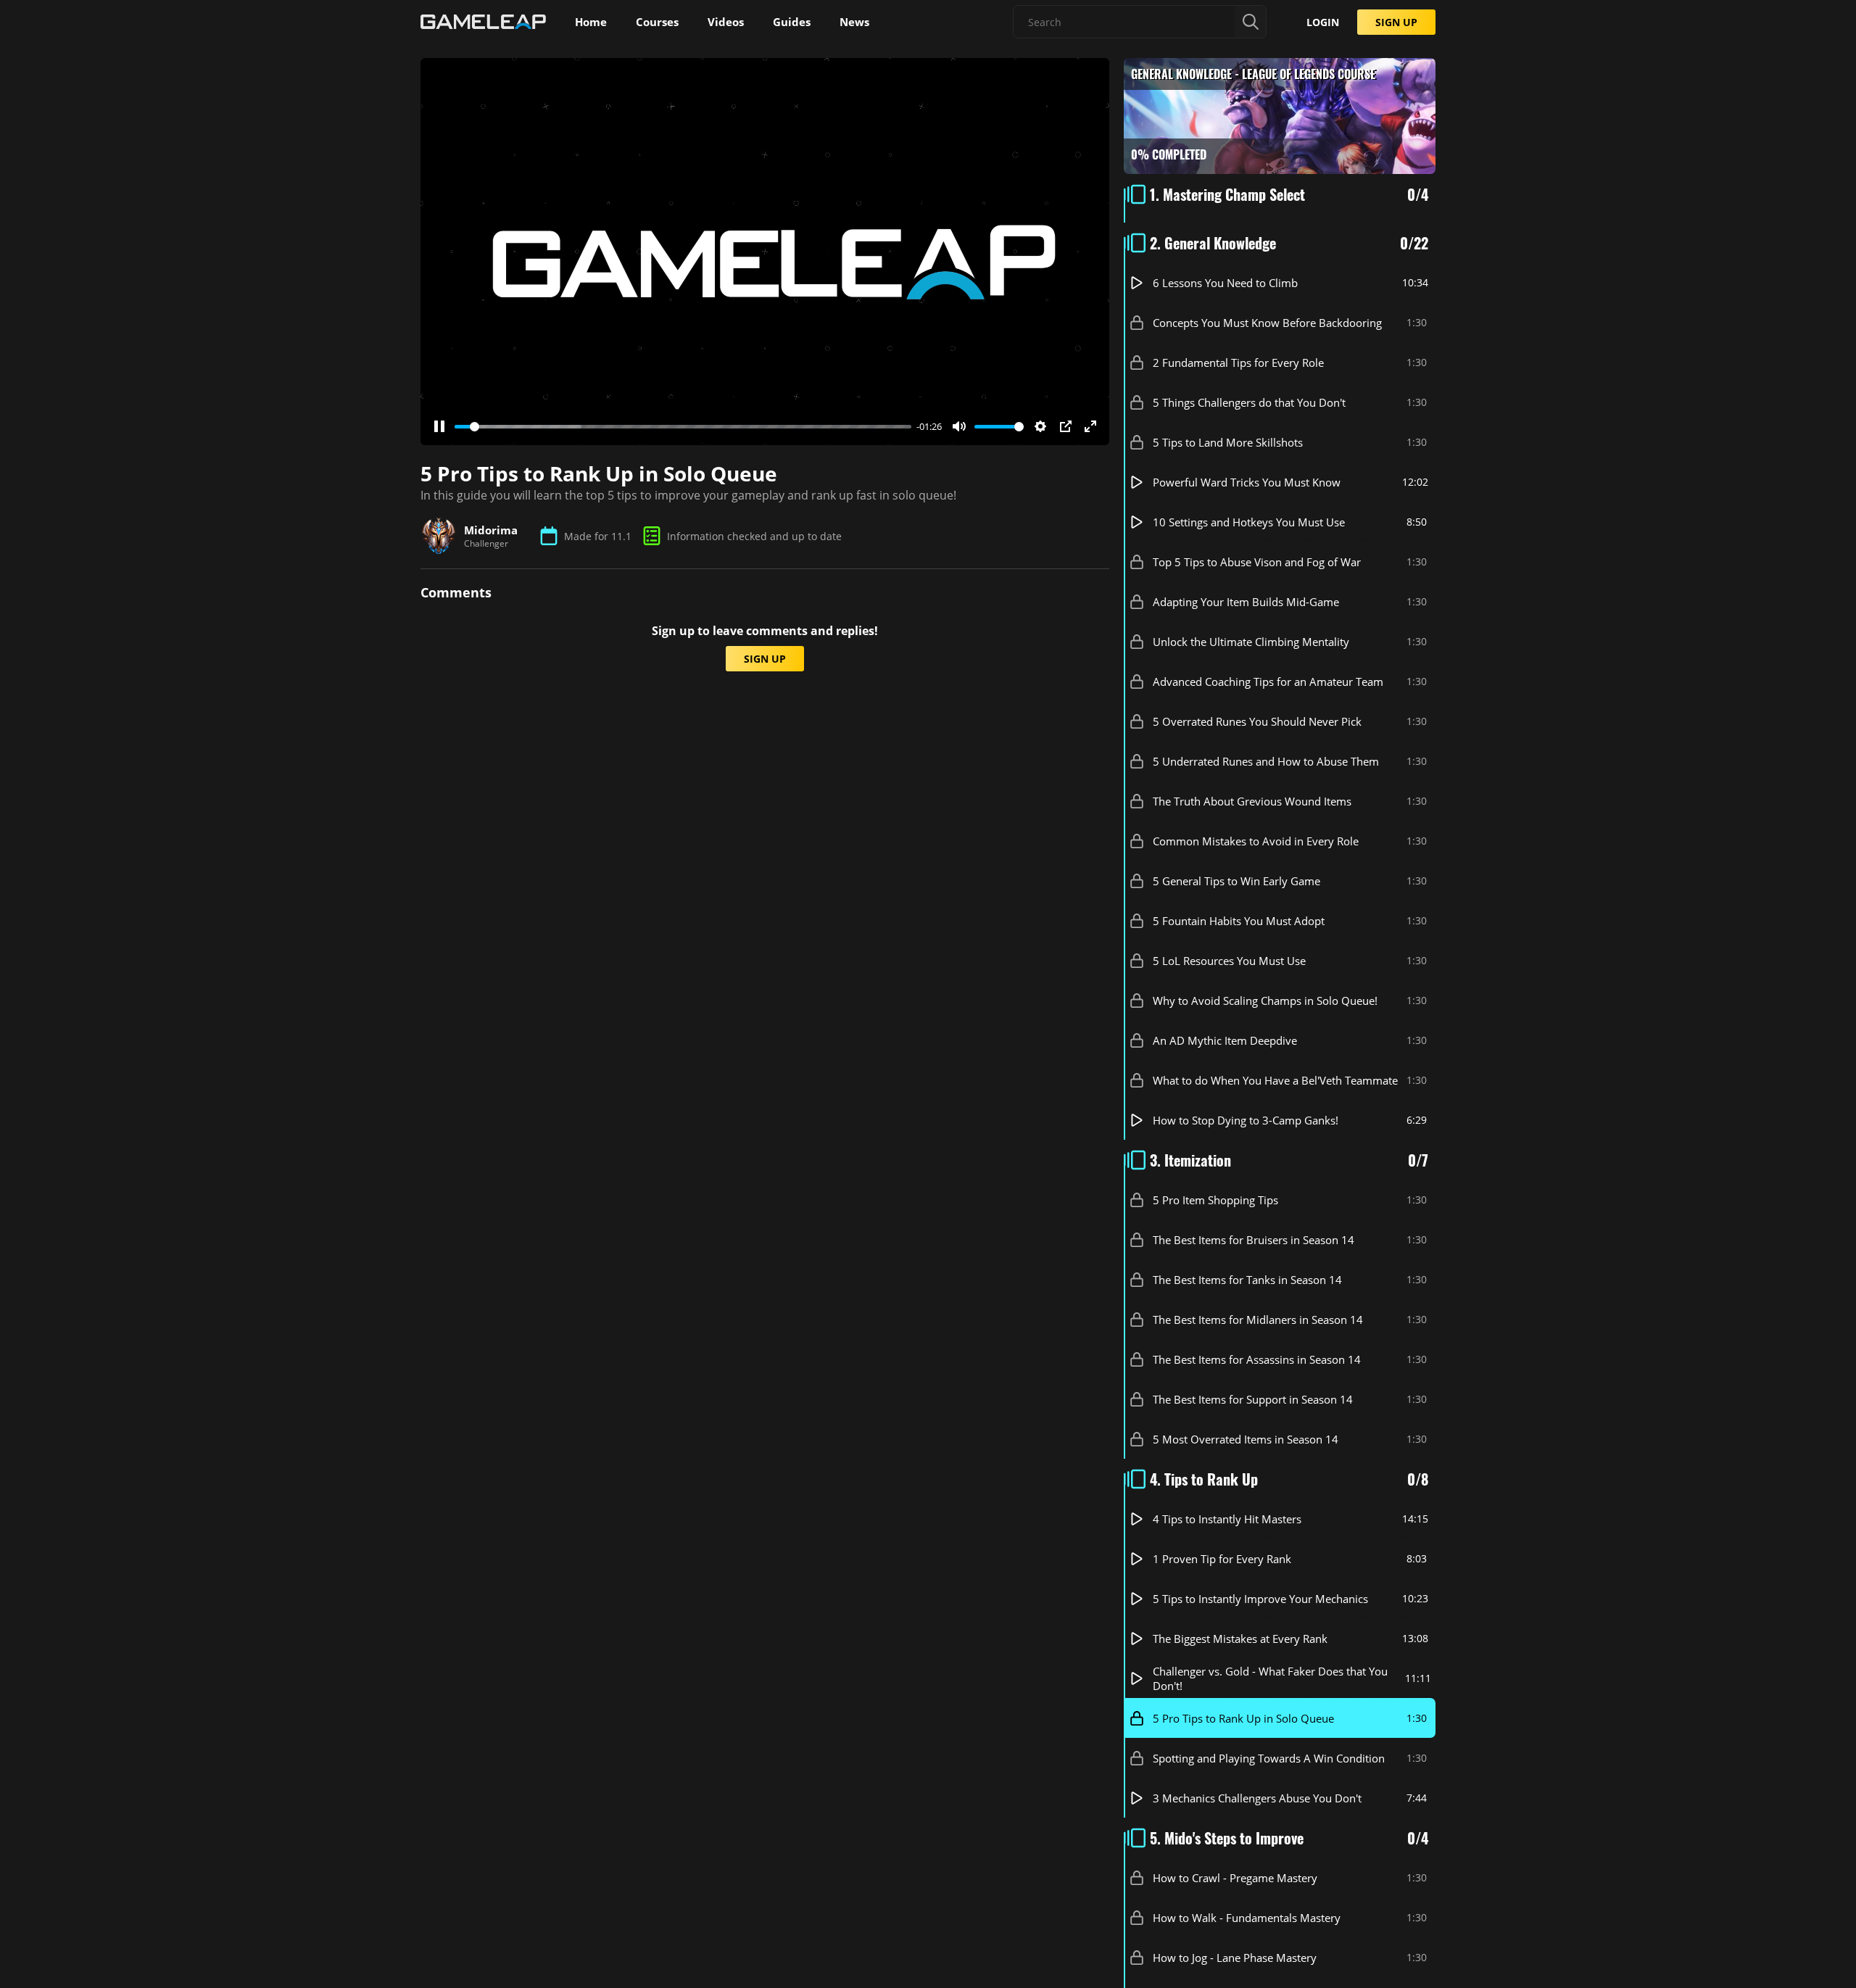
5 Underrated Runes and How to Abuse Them (1266, 761)
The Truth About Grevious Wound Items (1252, 801)
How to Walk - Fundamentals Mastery (1247, 1918)
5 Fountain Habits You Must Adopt (1239, 921)
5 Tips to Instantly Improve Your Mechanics (1260, 1599)
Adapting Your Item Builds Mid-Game (1246, 602)
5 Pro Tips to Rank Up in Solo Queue (1243, 1718)
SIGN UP (1396, 22)
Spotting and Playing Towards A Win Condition (1269, 1758)
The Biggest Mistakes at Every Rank (1240, 1639)
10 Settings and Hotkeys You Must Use (1249, 522)
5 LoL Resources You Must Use (1229, 961)
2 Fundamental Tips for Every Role (1238, 363)
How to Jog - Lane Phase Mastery (1235, 1958)
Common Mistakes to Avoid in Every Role (1256, 841)
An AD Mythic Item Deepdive (1225, 1040)
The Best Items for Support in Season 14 (1253, 1399)
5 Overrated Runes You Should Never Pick (1257, 721)
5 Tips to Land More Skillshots (1228, 442)
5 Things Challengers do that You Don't (1249, 402)
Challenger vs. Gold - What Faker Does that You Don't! (1270, 1678)
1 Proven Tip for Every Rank (1222, 1559)
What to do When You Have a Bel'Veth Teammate (1275, 1080)
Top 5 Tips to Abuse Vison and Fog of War (1257, 562)
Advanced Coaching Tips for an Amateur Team (1268, 682)
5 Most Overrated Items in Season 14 (1246, 1439)
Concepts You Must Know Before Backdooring (1267, 323)
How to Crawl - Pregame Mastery (1235, 1878)
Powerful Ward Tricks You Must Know (1247, 482)
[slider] (683, 427)
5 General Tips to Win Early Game (1236, 881)
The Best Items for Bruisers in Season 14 (1254, 1240)
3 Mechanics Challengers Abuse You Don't (1257, 1798)
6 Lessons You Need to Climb (1225, 283)
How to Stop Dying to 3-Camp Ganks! (1246, 1120)
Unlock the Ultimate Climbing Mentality (1251, 642)
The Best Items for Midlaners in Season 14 (1258, 1320)
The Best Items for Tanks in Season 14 (1247, 1280)
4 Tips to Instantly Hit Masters (1227, 1519)
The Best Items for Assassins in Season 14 (1257, 1359)
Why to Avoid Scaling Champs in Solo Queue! (1265, 1001)
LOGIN (1323, 22)
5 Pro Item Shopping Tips (1215, 1200)
